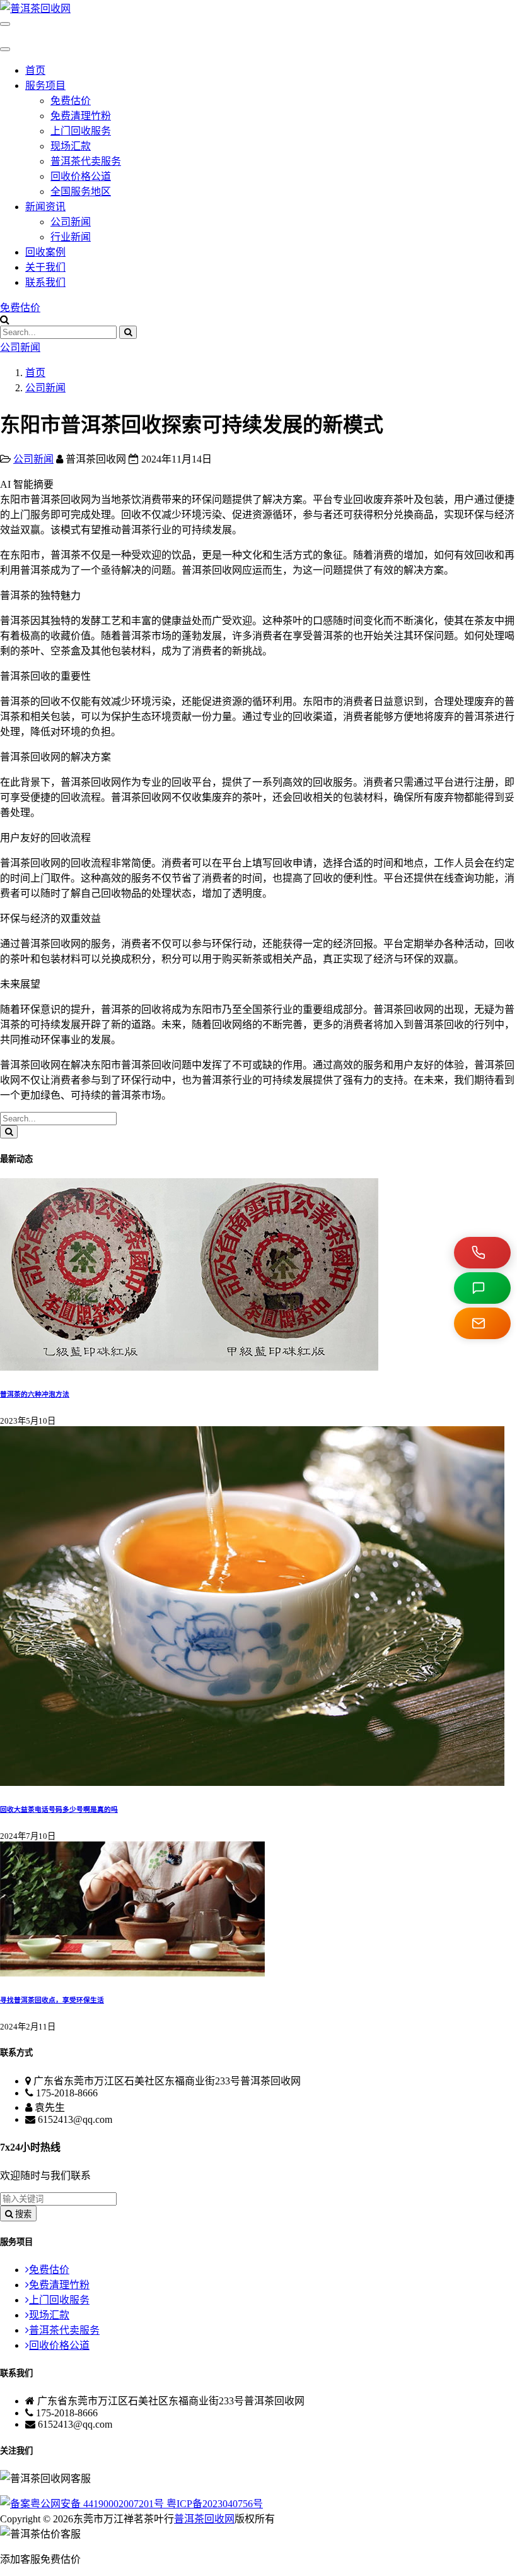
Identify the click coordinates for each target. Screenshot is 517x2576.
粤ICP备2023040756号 (215, 2504)
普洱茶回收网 (204, 2519)
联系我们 (45, 282)
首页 (35, 70)
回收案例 (45, 252)
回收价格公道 (81, 176)
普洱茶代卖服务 (86, 161)
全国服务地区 (81, 192)
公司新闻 (71, 222)
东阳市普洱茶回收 (131, 1065)
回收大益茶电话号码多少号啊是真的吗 (59, 1809)
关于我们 (45, 267)
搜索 (22, 2214)
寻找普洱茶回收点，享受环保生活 (52, 2000)
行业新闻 (71, 237)
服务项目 (45, 86)
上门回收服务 (81, 131)
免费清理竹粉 (81, 116)
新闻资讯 (45, 207)
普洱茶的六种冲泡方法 (35, 1394)
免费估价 (71, 101)
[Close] (5, 49)
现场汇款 (71, 146)
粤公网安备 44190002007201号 (98, 2504)
